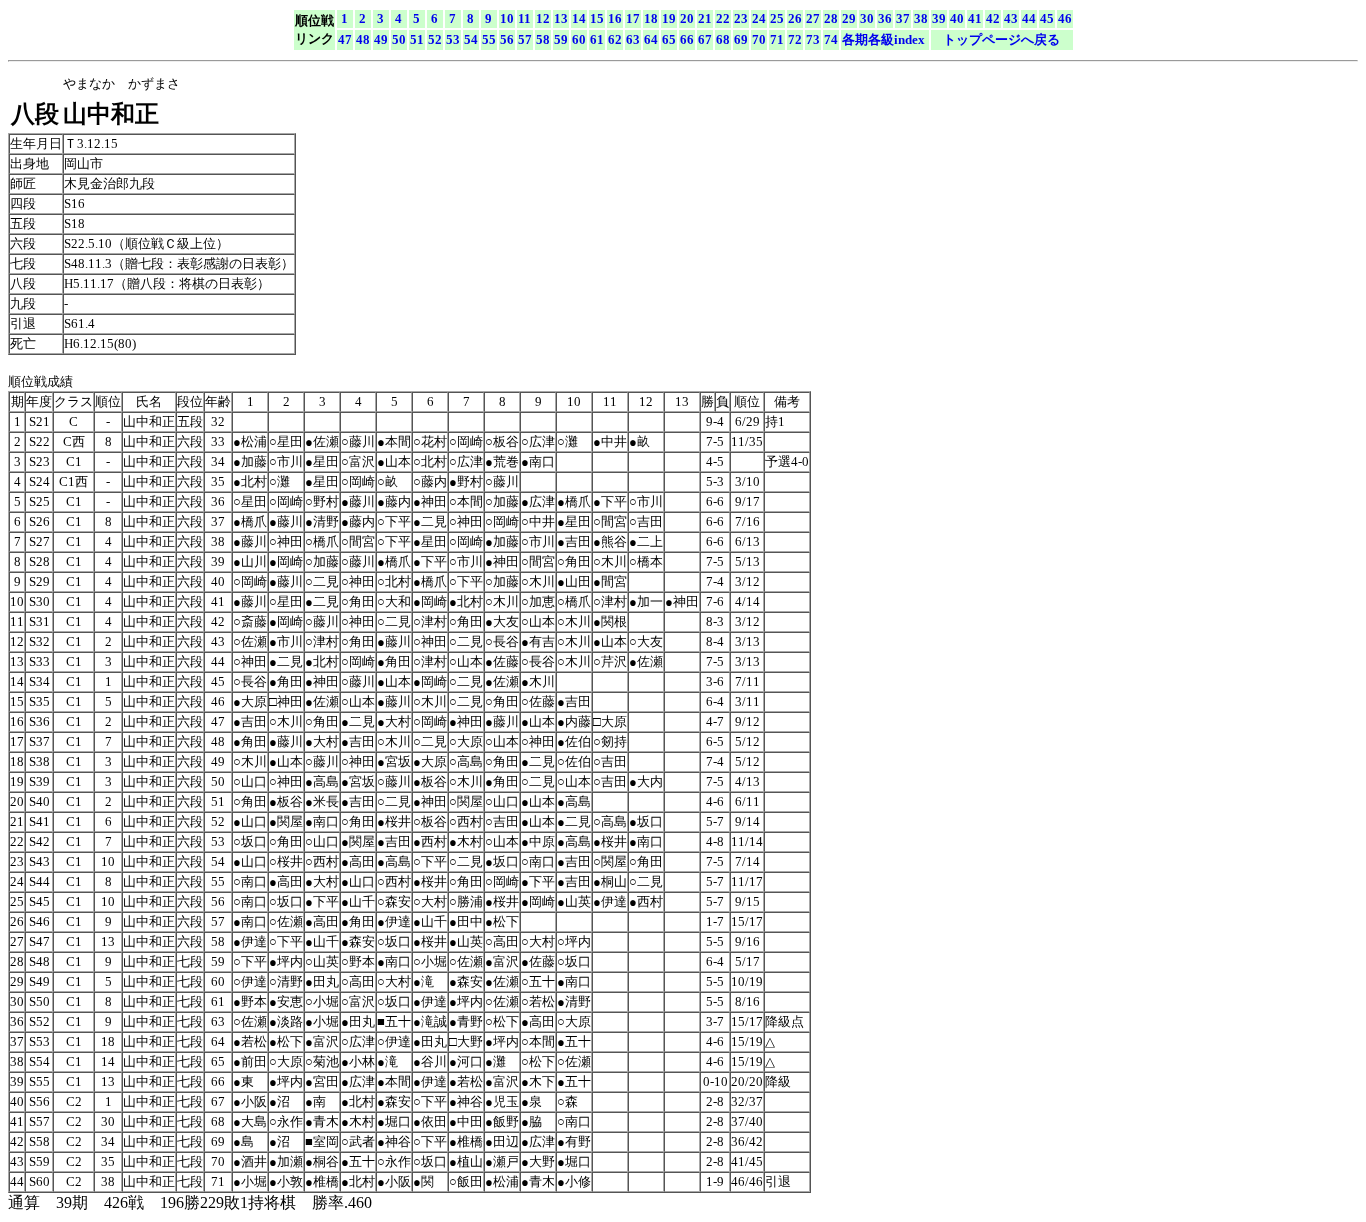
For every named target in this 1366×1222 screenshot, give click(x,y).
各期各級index (883, 39)
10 (507, 18)
